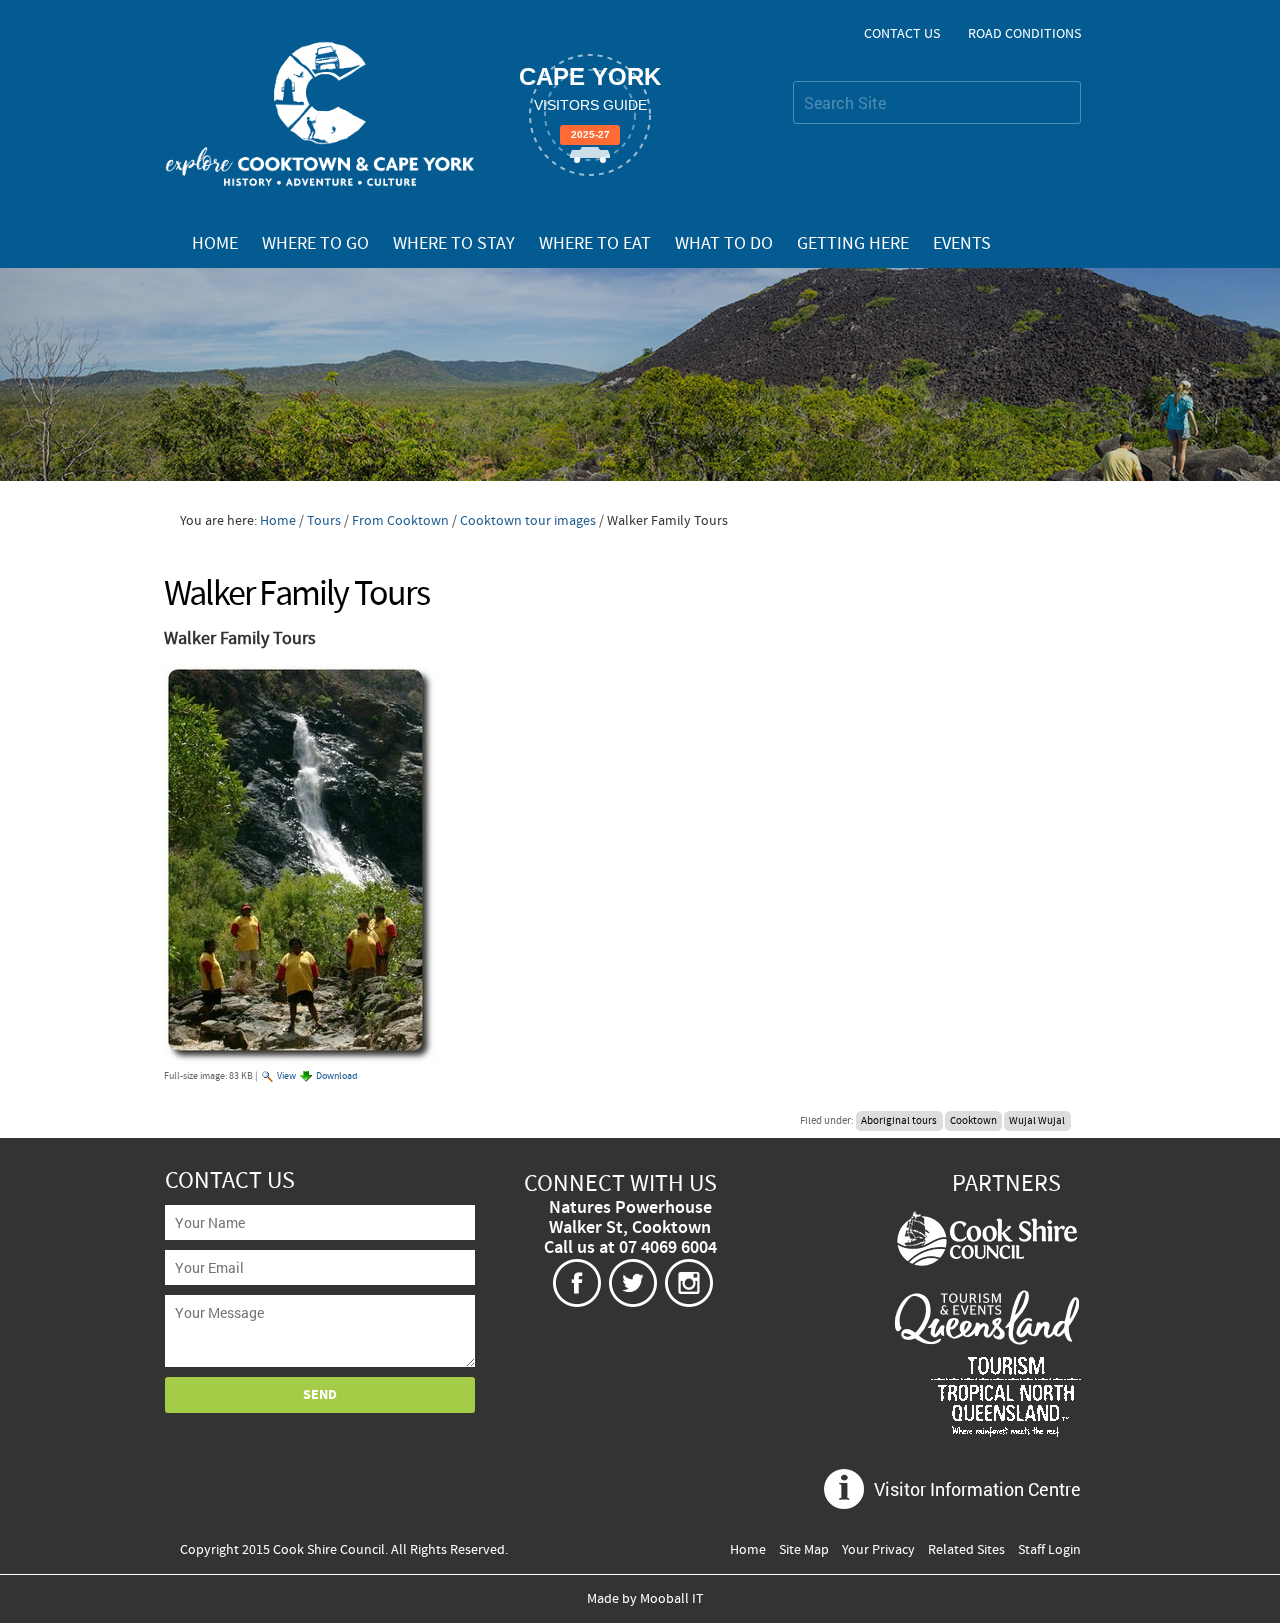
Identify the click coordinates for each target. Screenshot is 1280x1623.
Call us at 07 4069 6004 (630, 1248)
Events (962, 244)
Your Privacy (878, 1550)
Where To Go (315, 244)
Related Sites (966, 1550)
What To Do (724, 244)
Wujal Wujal (1037, 1121)
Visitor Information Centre (977, 1489)
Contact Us (902, 34)
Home (215, 244)
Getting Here (853, 244)
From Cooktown (402, 521)
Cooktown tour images (528, 521)
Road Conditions (1024, 34)
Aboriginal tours (899, 1121)
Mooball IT (672, 1599)
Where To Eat (595, 244)
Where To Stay (454, 244)
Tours (324, 521)
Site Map (804, 1550)
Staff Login (1049, 1550)
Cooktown (973, 1121)
